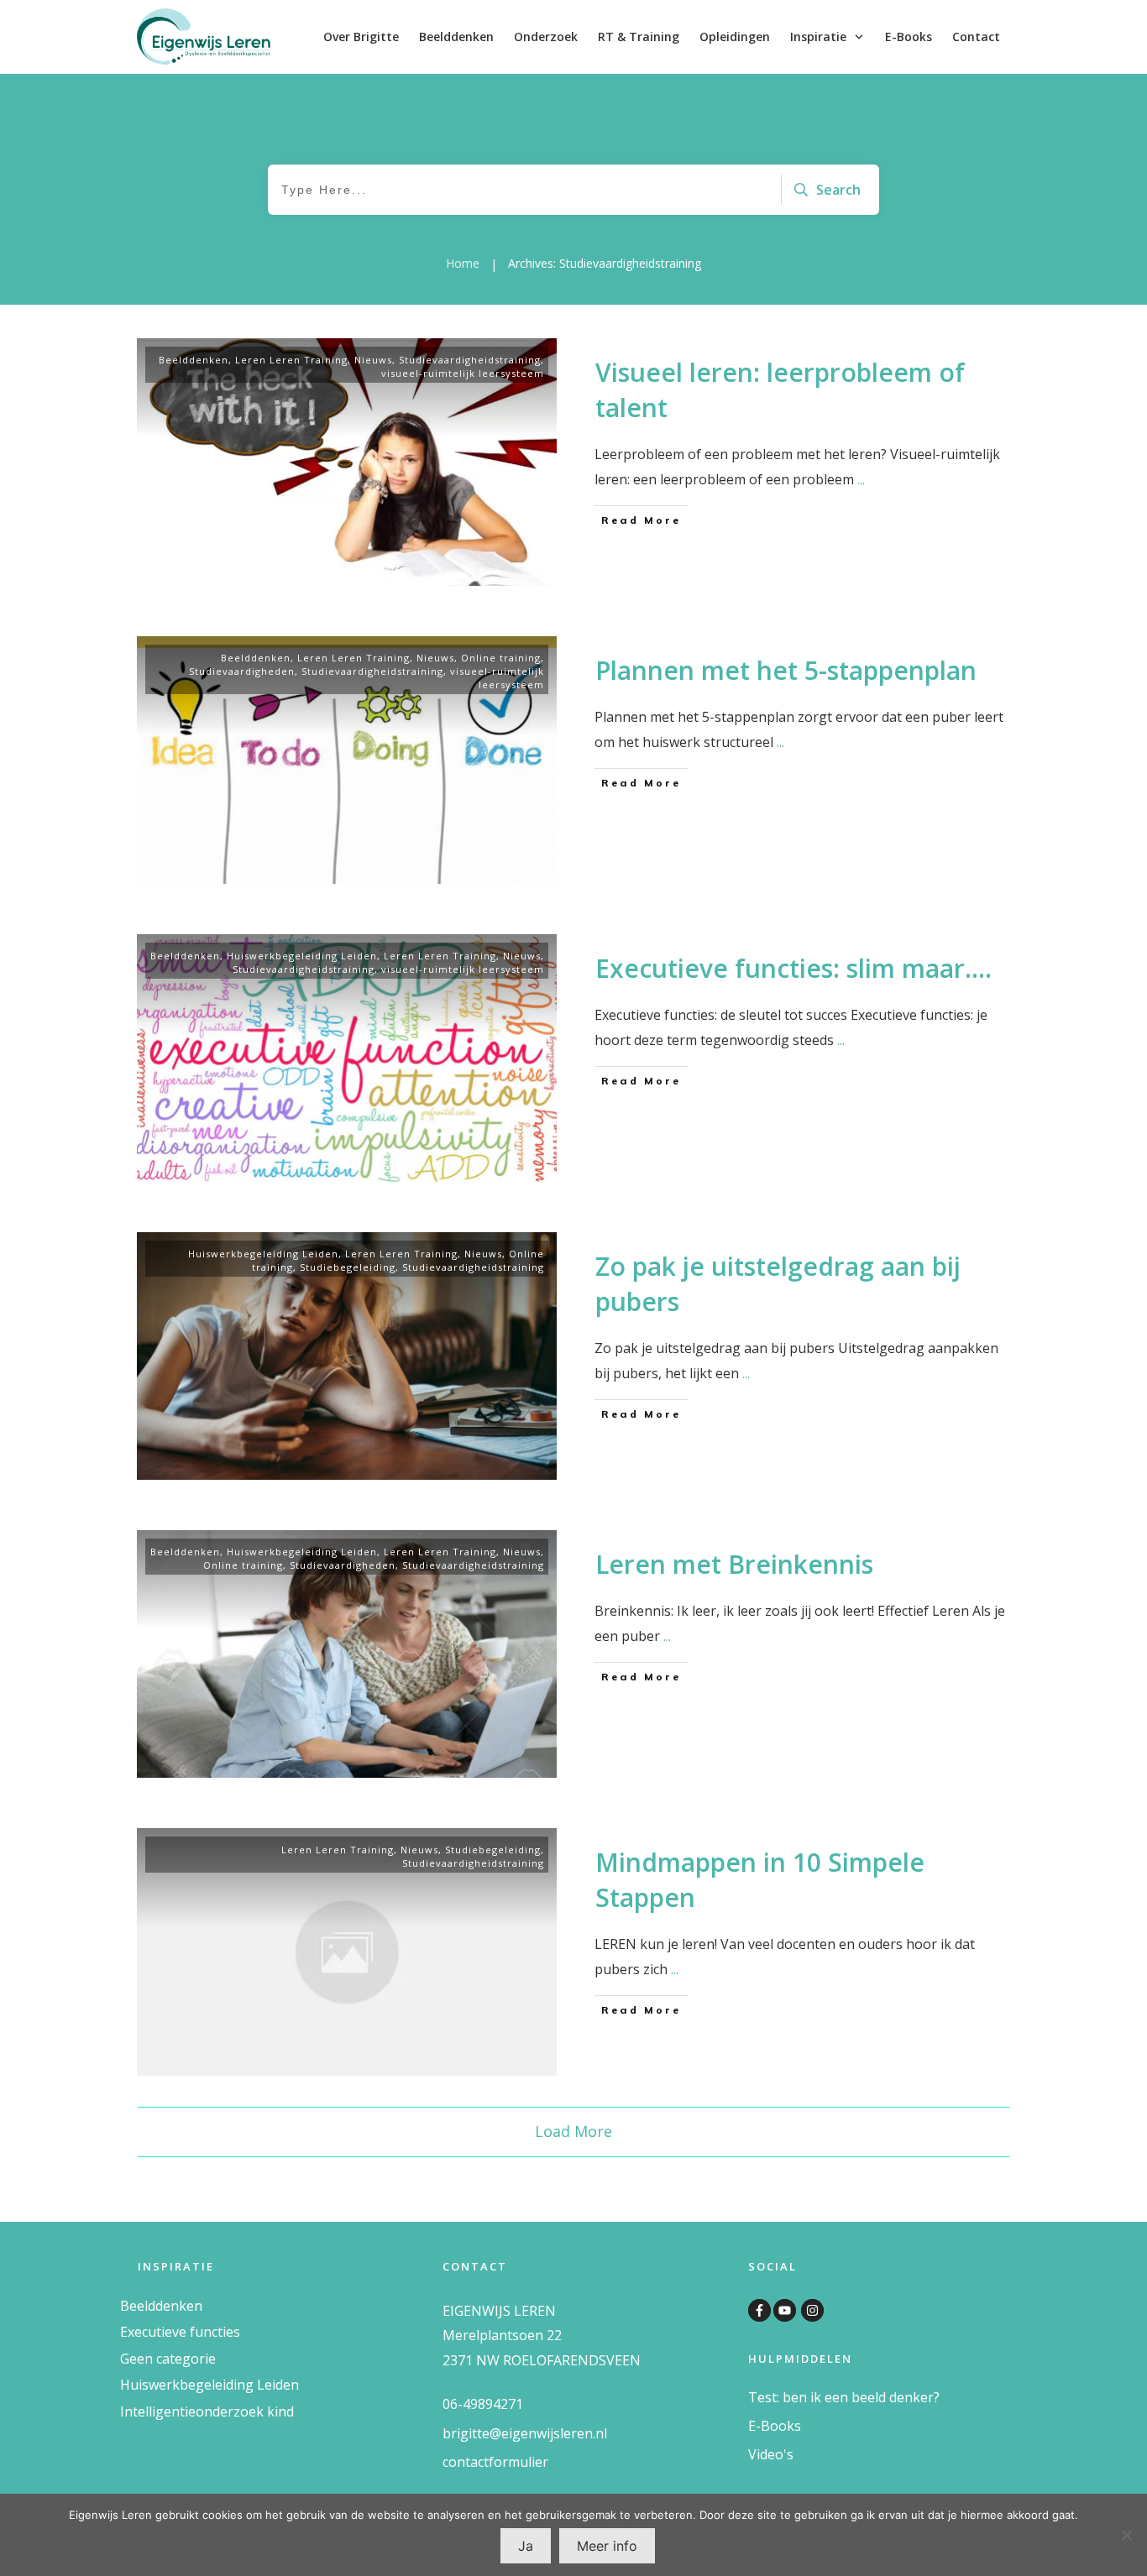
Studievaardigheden (242, 671)
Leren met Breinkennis (734, 1564)
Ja (526, 2546)
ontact (469, 2462)
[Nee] (1126, 2535)
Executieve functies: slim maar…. (793, 968)
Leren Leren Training (291, 360)
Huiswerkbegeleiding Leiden (302, 956)
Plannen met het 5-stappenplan (786, 670)
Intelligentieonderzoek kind (207, 2411)
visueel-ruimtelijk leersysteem (463, 373)
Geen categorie (168, 2359)
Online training (501, 658)
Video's (771, 2454)
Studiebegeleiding (348, 1267)
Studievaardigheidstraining (470, 360)
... (861, 479)
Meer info (607, 2546)
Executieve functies (180, 2332)
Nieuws (373, 360)
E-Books (775, 2426)
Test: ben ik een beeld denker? (844, 2397)
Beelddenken (194, 360)
